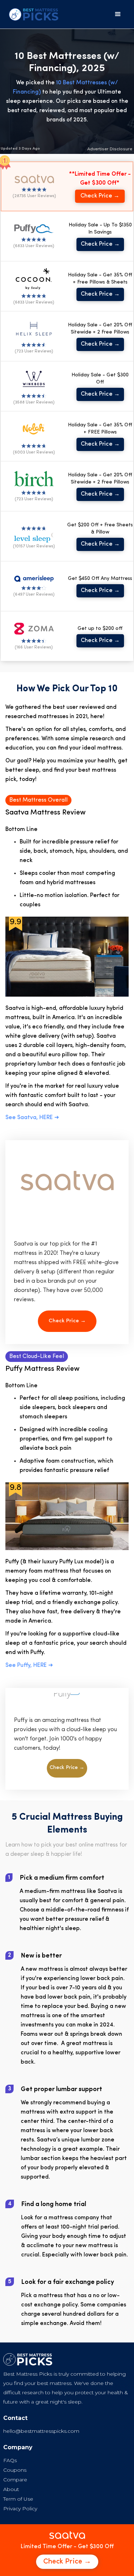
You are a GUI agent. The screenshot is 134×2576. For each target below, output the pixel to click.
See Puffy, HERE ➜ (29, 1665)
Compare (15, 2480)
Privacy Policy (20, 2509)
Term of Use (18, 2499)
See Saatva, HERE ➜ (32, 1118)
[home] (32, 14)
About (11, 2489)
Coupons (15, 2470)
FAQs (10, 2460)
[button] (118, 14)
